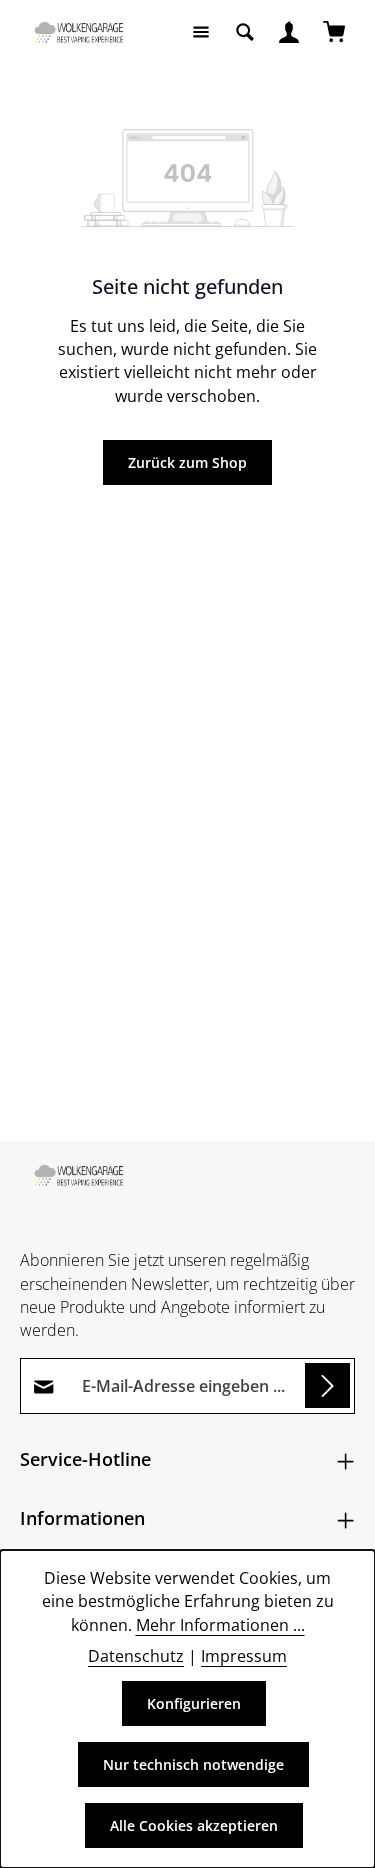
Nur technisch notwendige (193, 1764)
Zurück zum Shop (187, 462)
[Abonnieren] (327, 1385)
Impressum (244, 1656)
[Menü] (201, 32)
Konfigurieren (194, 1703)
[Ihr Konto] (289, 32)
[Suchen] (245, 32)
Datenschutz (136, 1656)
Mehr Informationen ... (220, 1625)
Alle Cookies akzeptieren (194, 1825)
